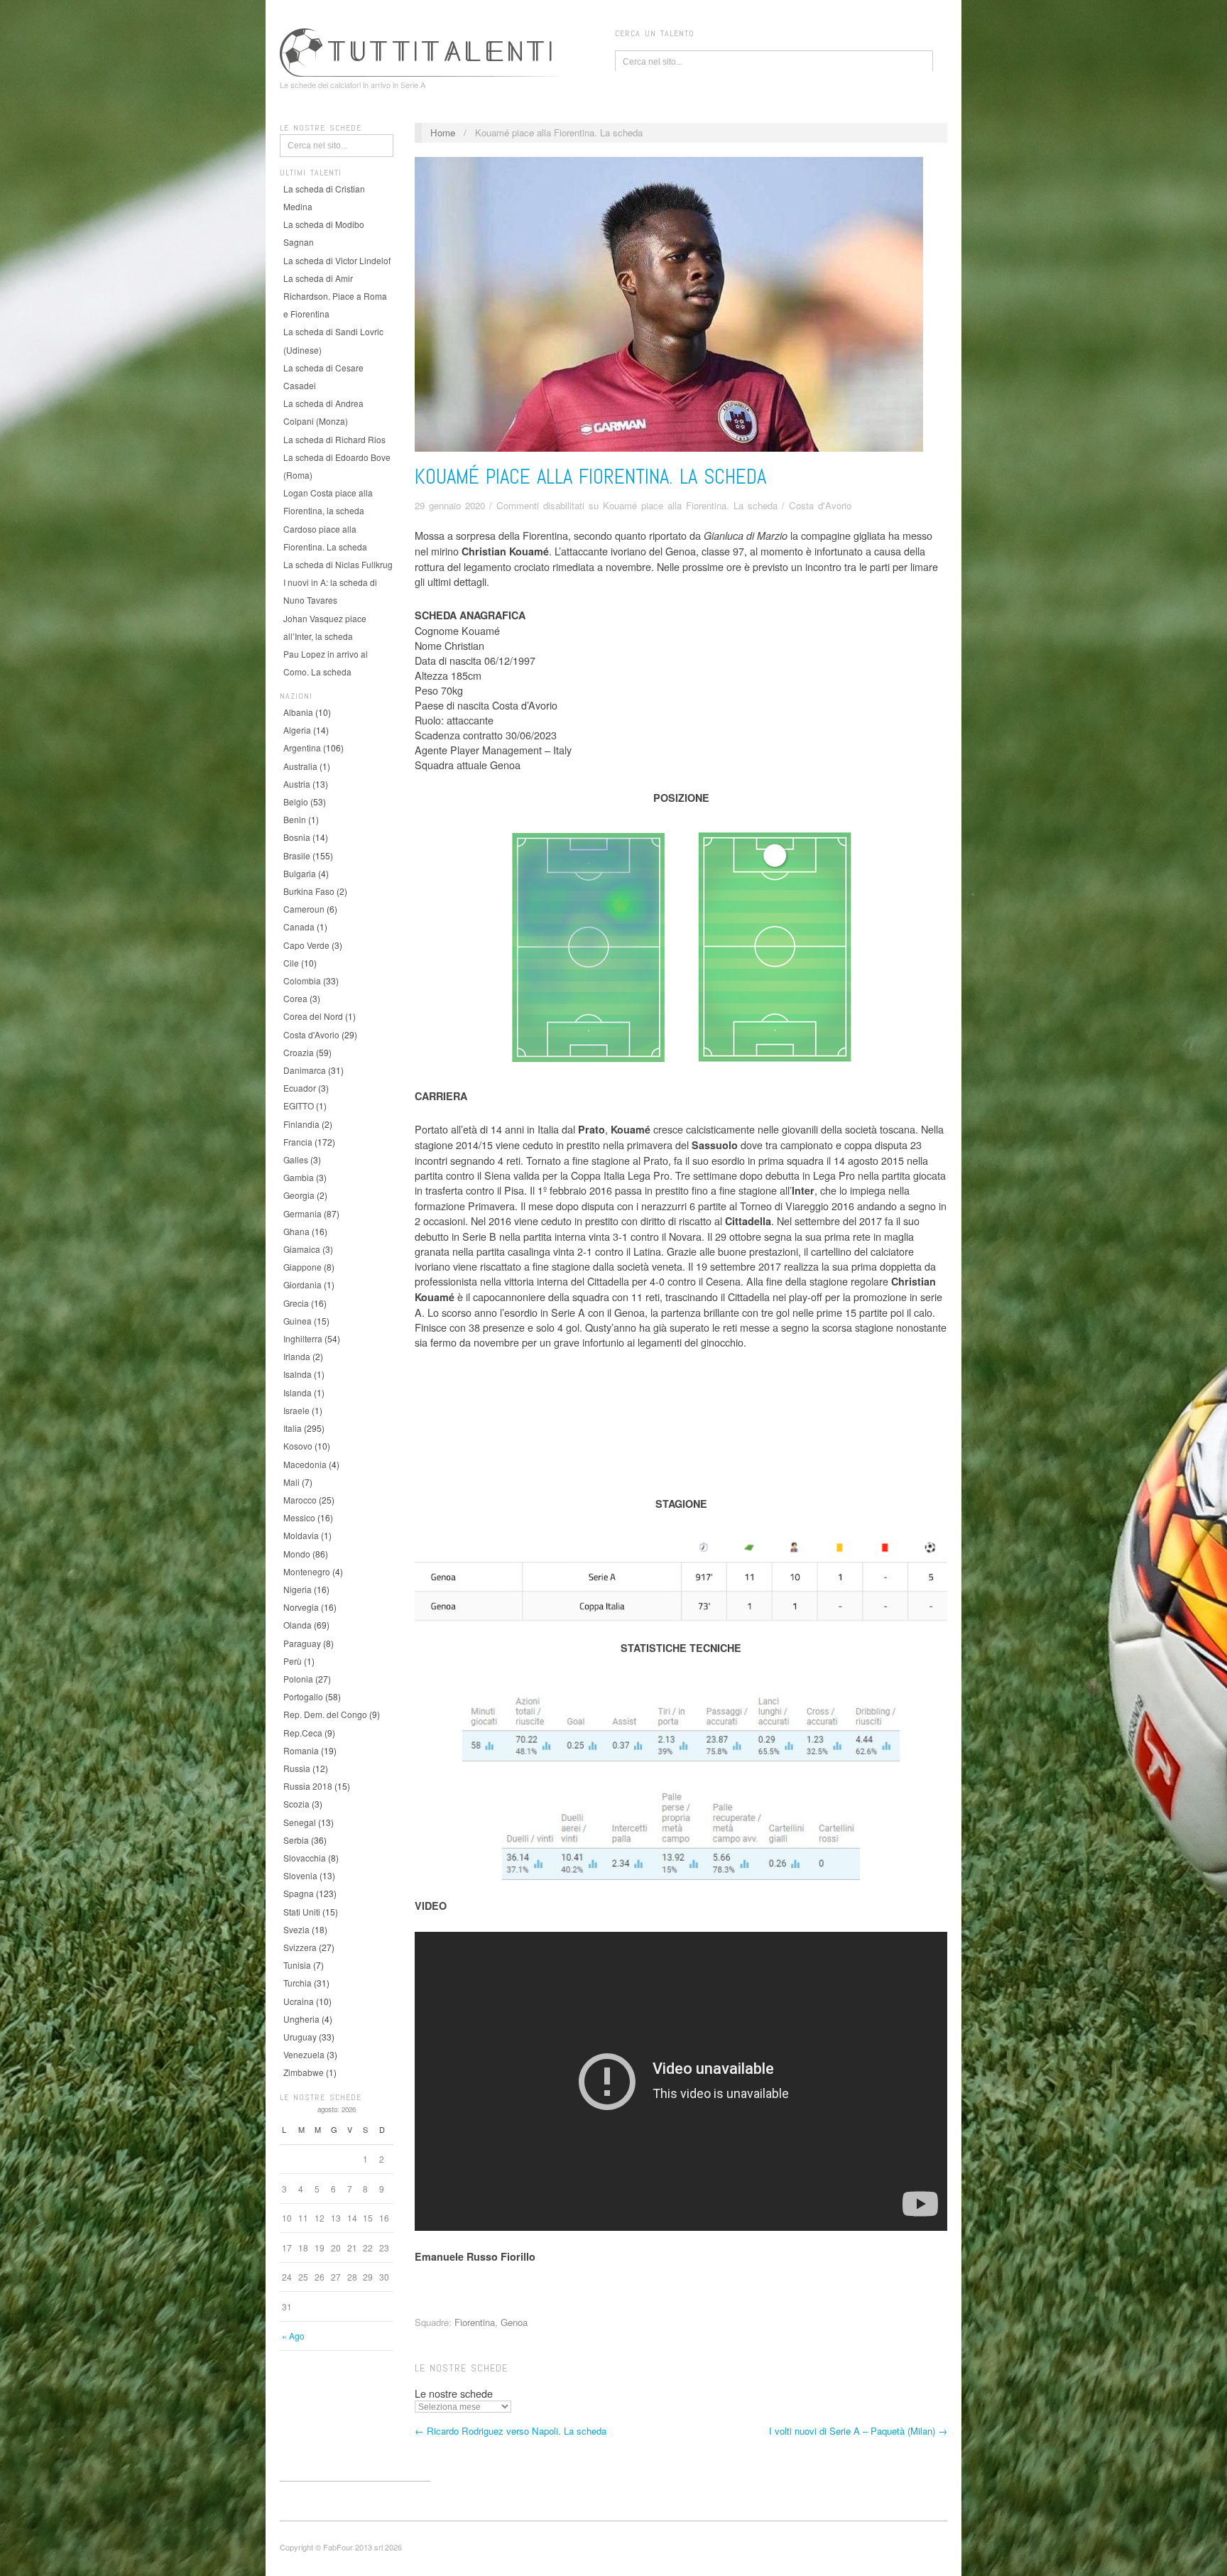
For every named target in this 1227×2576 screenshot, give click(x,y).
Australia (300, 766)
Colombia (302, 980)
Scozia (296, 1804)
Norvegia (301, 1607)
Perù (293, 1661)
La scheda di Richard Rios (334, 439)
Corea (295, 998)
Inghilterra (303, 1338)
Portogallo (303, 1696)
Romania (301, 1750)
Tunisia (297, 1965)
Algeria (297, 730)
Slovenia (300, 1875)
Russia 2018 (308, 1786)
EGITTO (299, 1105)
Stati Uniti (302, 1912)
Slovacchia (305, 1858)
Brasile (297, 855)
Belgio (296, 801)
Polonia (298, 1679)
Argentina (302, 748)
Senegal (300, 1822)
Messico (299, 1517)
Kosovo (298, 1446)
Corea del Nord (313, 1016)
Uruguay (300, 2037)
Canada (299, 926)
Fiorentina (475, 2322)
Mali (291, 1482)
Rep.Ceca (303, 1733)
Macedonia (305, 1464)
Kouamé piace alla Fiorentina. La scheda (590, 477)
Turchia (298, 1983)
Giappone (302, 1267)
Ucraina (299, 2001)
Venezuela (304, 2054)
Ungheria (301, 2019)
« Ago (293, 2336)
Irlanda (297, 1356)
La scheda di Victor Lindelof (337, 260)
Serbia (296, 1840)
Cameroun (304, 909)
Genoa (514, 2322)
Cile (291, 963)
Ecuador (300, 1088)
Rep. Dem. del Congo (325, 1714)
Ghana (296, 1231)
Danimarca (305, 1070)
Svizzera (300, 1947)
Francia (298, 1142)
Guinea (298, 1321)
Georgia (299, 1195)
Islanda (298, 1392)
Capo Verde (306, 945)
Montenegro (307, 1571)
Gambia (299, 1177)
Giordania (302, 1284)
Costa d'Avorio (311, 1034)
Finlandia (301, 1124)
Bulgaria (300, 873)
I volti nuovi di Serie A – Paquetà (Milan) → (858, 2431)
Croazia (299, 1052)
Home (443, 132)
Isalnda (298, 1374)
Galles (296, 1159)
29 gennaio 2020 (450, 505)
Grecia (296, 1303)
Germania (302, 1213)
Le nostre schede (454, 2393)
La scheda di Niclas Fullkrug (338, 564)
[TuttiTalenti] (422, 50)
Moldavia (301, 1535)
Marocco (300, 1500)
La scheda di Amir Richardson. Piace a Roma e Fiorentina (335, 296)
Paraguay (302, 1643)
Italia (293, 1428)
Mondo (297, 1554)
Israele (296, 1410)
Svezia (296, 1929)
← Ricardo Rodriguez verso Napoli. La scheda (511, 2431)
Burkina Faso (309, 891)
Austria (297, 784)
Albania (298, 712)
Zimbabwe (304, 2072)
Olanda (298, 1625)
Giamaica (302, 1249)
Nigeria (298, 1589)
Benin (295, 819)
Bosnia (297, 837)
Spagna (299, 1893)
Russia (297, 1768)
